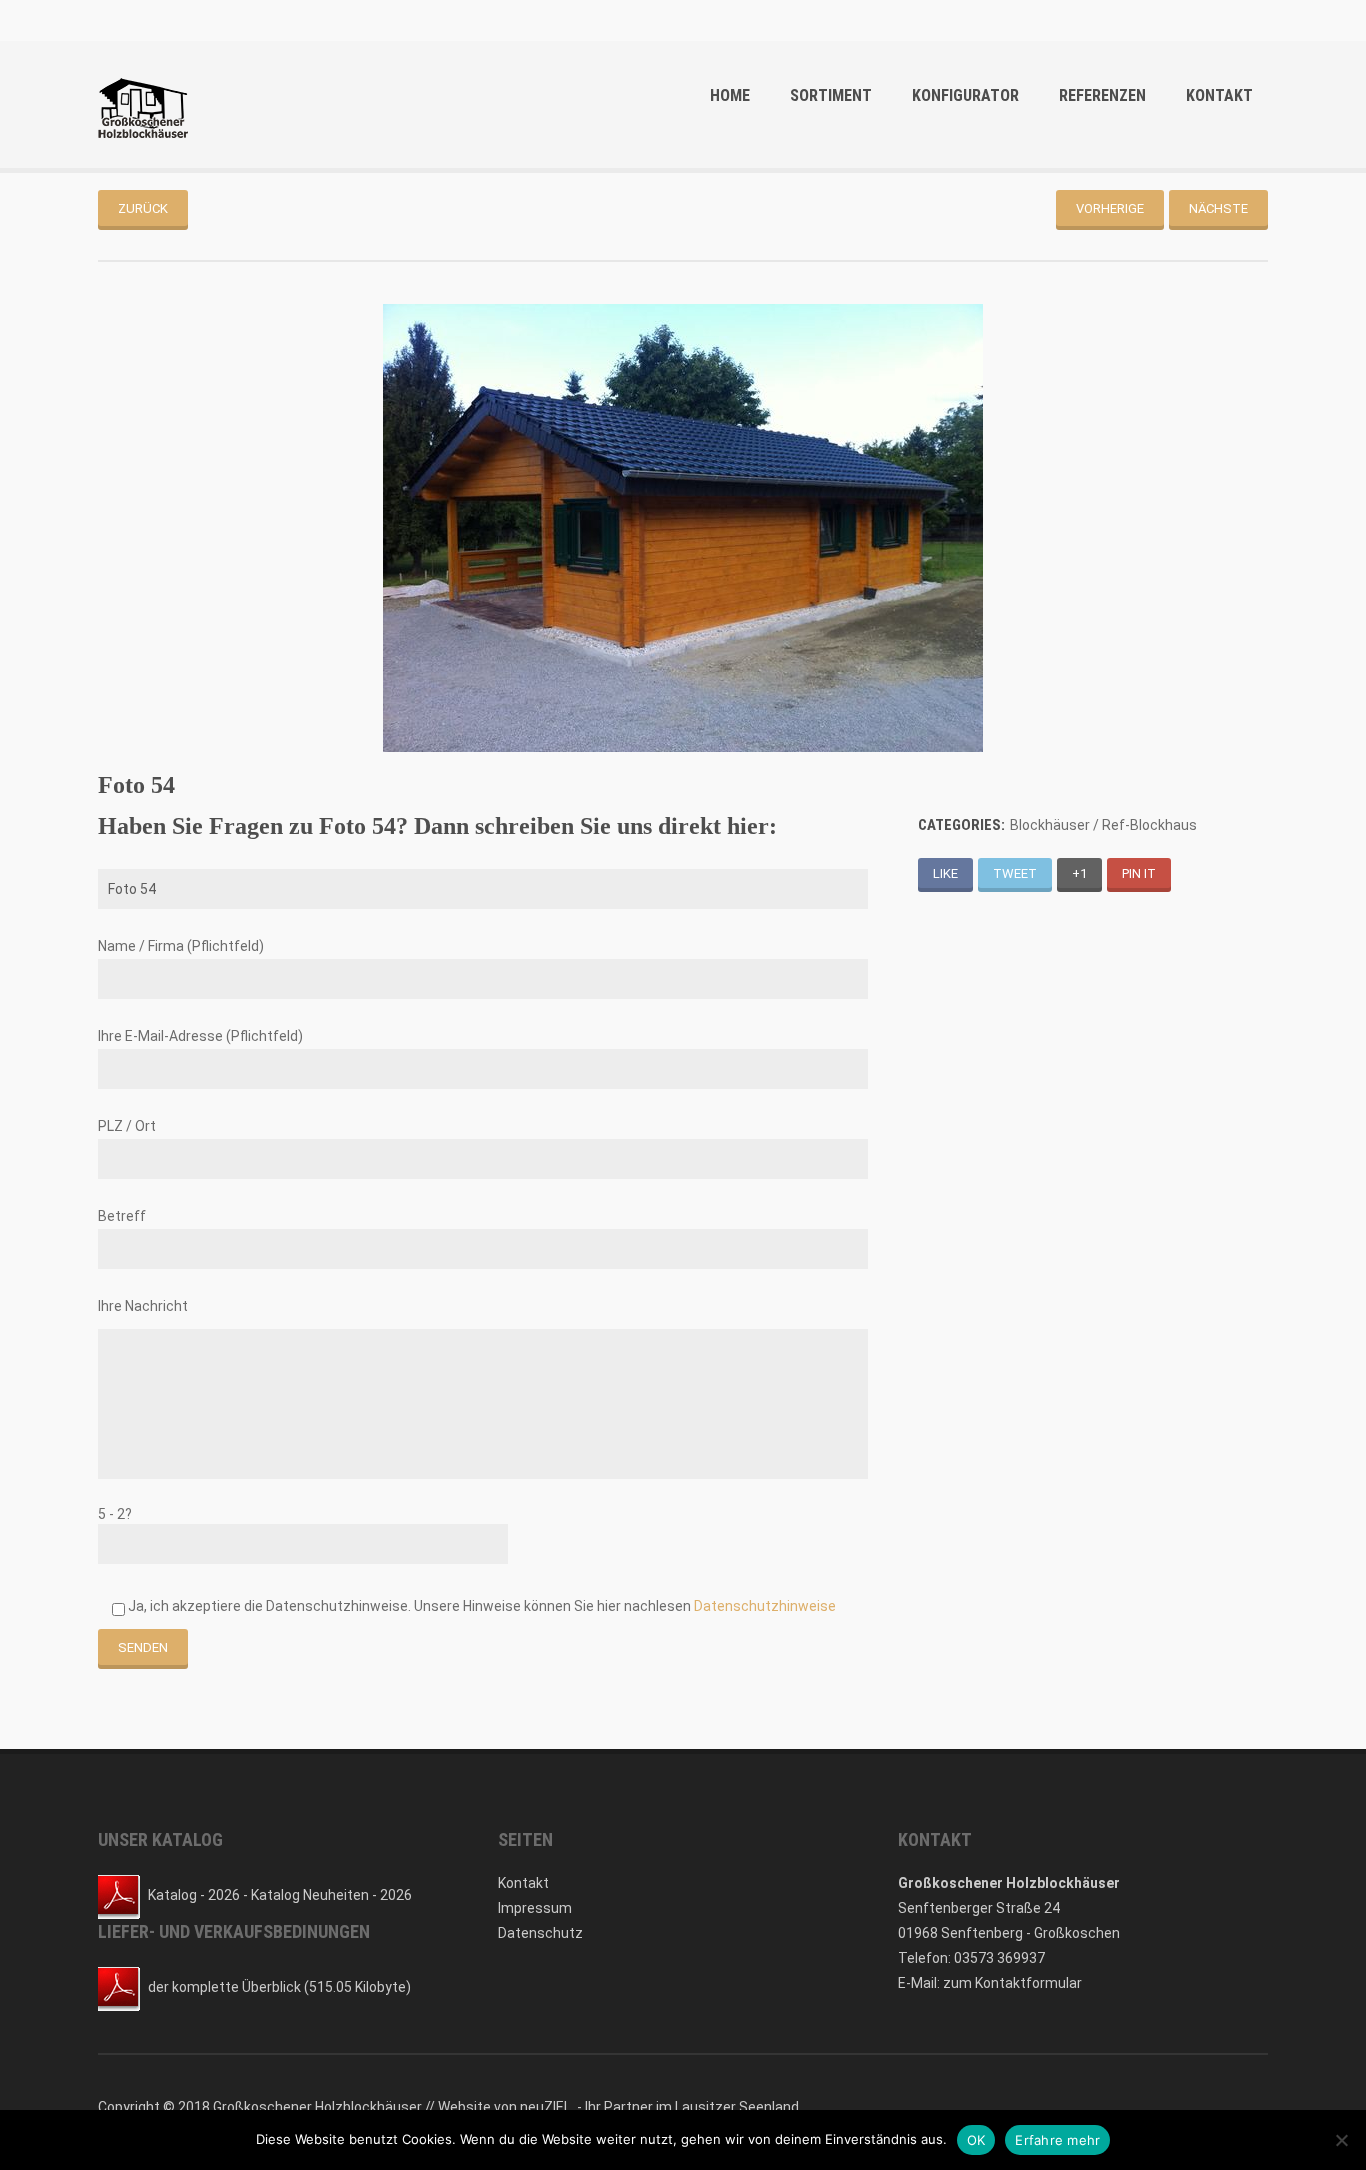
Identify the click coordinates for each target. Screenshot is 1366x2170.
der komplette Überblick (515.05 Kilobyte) (279, 1987)
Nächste (1218, 208)
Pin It (1139, 873)
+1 (1079, 873)
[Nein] (1341, 2140)
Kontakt (1219, 95)
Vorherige (1110, 208)
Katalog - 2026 (194, 1895)
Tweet (1015, 873)
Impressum (535, 1908)
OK (976, 2140)
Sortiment (831, 95)
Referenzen (1102, 95)
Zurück (143, 208)
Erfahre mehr (1057, 2140)
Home (730, 95)
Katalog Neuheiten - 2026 (331, 1895)
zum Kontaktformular (1012, 1983)
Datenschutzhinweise (765, 1606)
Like (945, 873)
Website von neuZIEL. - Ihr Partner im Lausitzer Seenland (618, 2107)
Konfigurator (965, 95)
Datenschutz (540, 1933)
